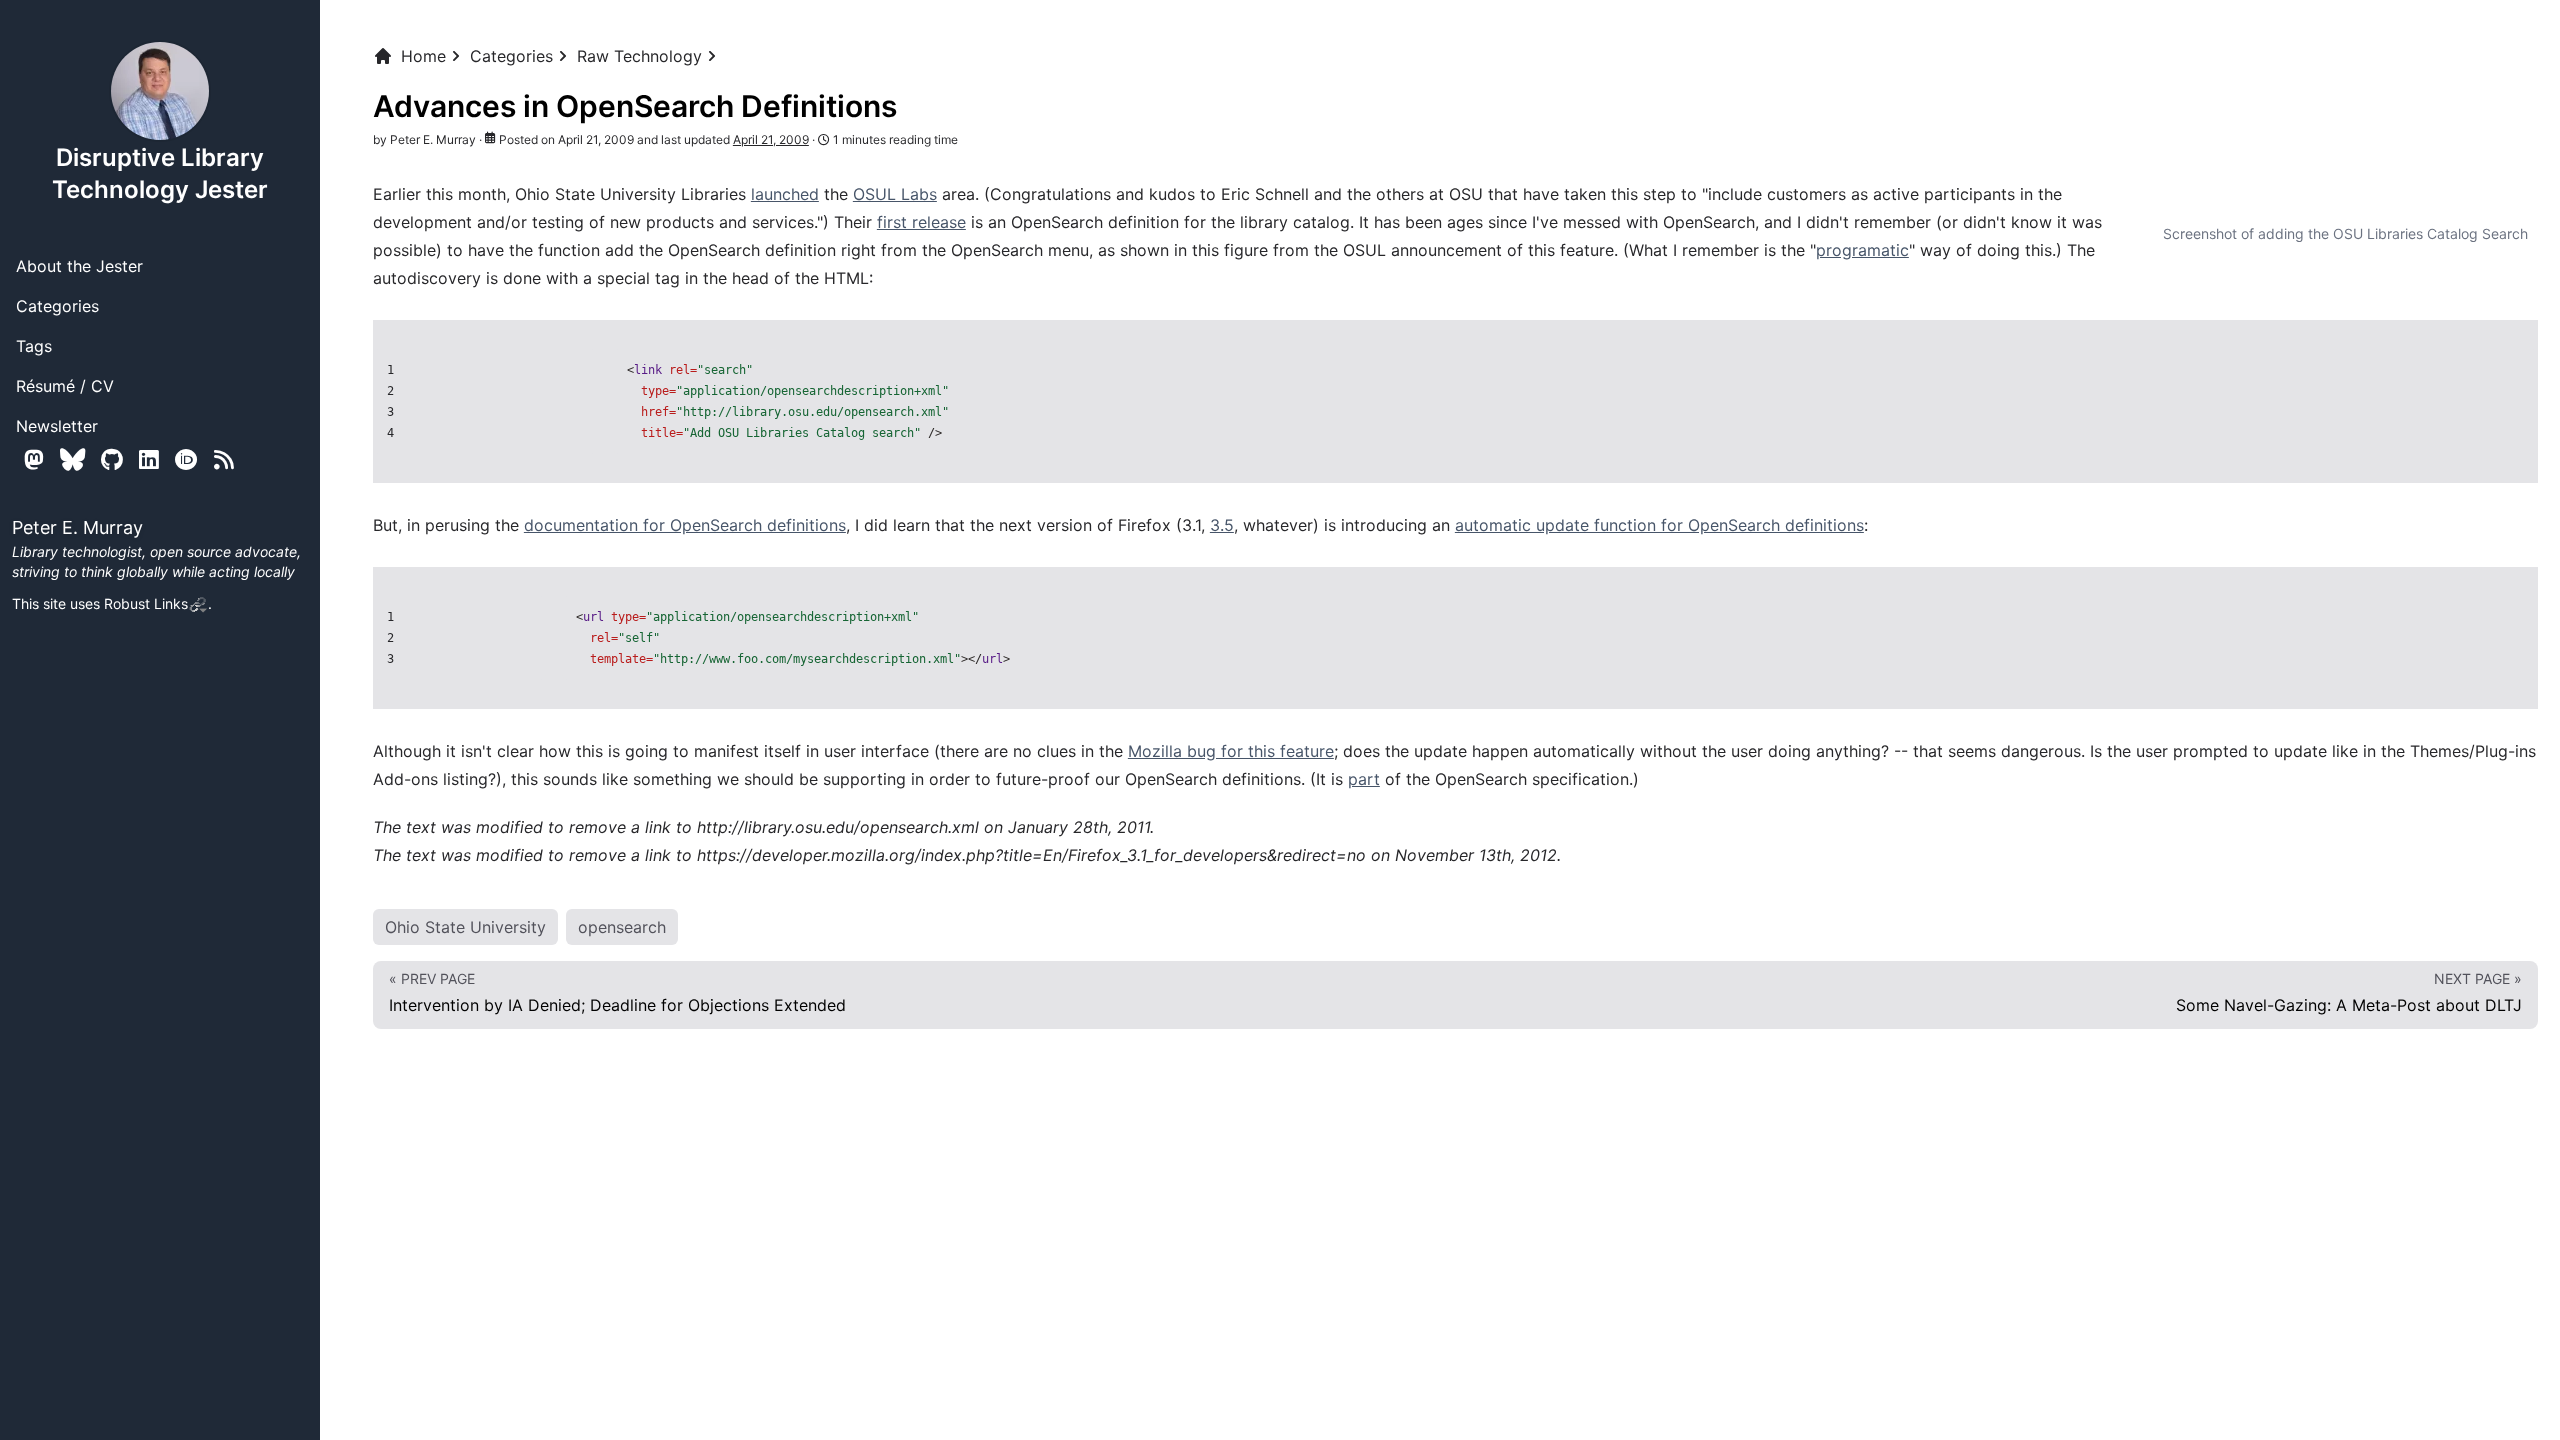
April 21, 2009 (771, 139)
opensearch (622, 927)
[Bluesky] (72, 459)
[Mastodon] (34, 459)
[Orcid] (186, 459)
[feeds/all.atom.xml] (224, 459)
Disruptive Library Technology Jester (160, 173)
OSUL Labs (895, 194)
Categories (57, 306)
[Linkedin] (149, 459)
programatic (1862, 250)
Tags (34, 346)
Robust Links (146, 603)
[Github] (112, 459)
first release (921, 222)
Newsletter (57, 426)
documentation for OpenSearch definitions (685, 525)
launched (785, 194)
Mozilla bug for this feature (1231, 751)
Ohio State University (465, 927)
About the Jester (79, 266)
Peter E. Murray (433, 139)
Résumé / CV (65, 386)
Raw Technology (639, 56)
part (1364, 779)
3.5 (1222, 525)
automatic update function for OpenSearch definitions (1659, 525)
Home (423, 56)
